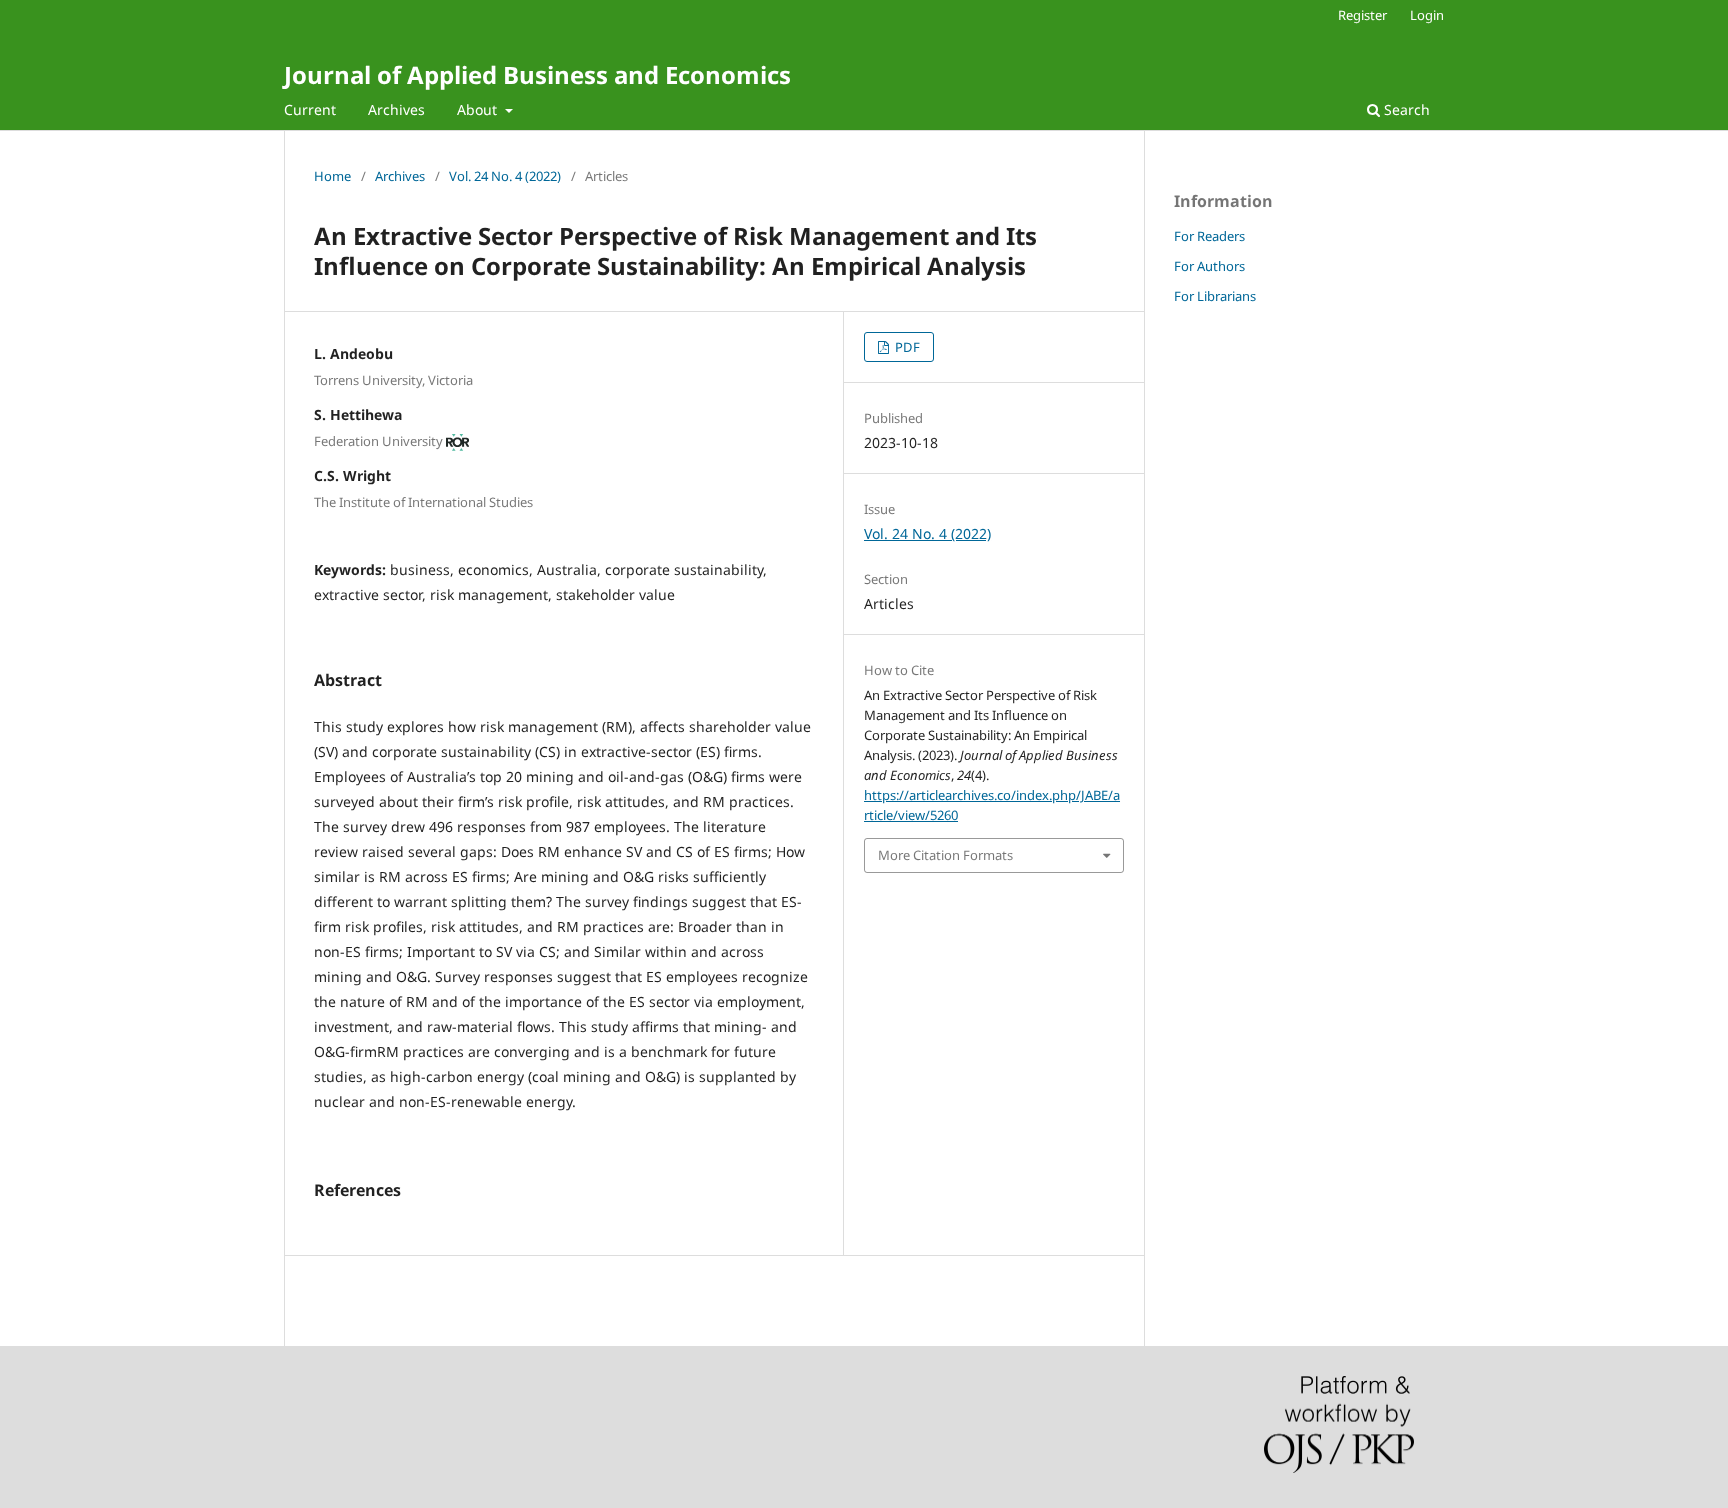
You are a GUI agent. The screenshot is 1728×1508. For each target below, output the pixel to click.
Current (310, 109)
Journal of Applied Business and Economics (537, 74)
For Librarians (1215, 296)
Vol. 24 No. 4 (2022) (505, 176)
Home (332, 176)
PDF (906, 347)
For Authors (1209, 266)
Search (1405, 109)
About (479, 109)
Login (1427, 15)
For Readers (1209, 236)
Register (1362, 15)
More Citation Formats (945, 855)
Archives (396, 109)
